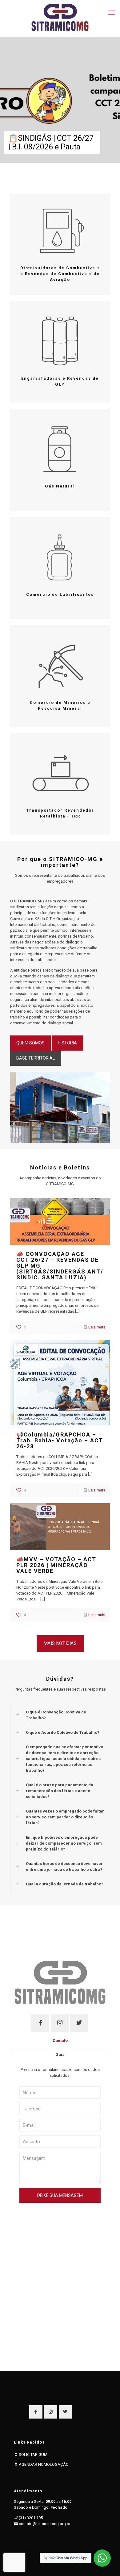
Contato (60, 2041)
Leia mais (97, 1327)
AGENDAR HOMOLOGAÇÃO (44, 2464)
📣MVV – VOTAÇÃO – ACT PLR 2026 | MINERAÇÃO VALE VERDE (56, 1565)
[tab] (60, 2041)
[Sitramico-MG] (60, 17)
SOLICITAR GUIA (33, 2455)
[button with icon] (40, 2023)
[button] (60, 1715)
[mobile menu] (112, 12)
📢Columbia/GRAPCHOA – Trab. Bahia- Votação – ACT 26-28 (60, 1440)
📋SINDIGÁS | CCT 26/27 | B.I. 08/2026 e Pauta (51, 142)
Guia (60, 2054)
